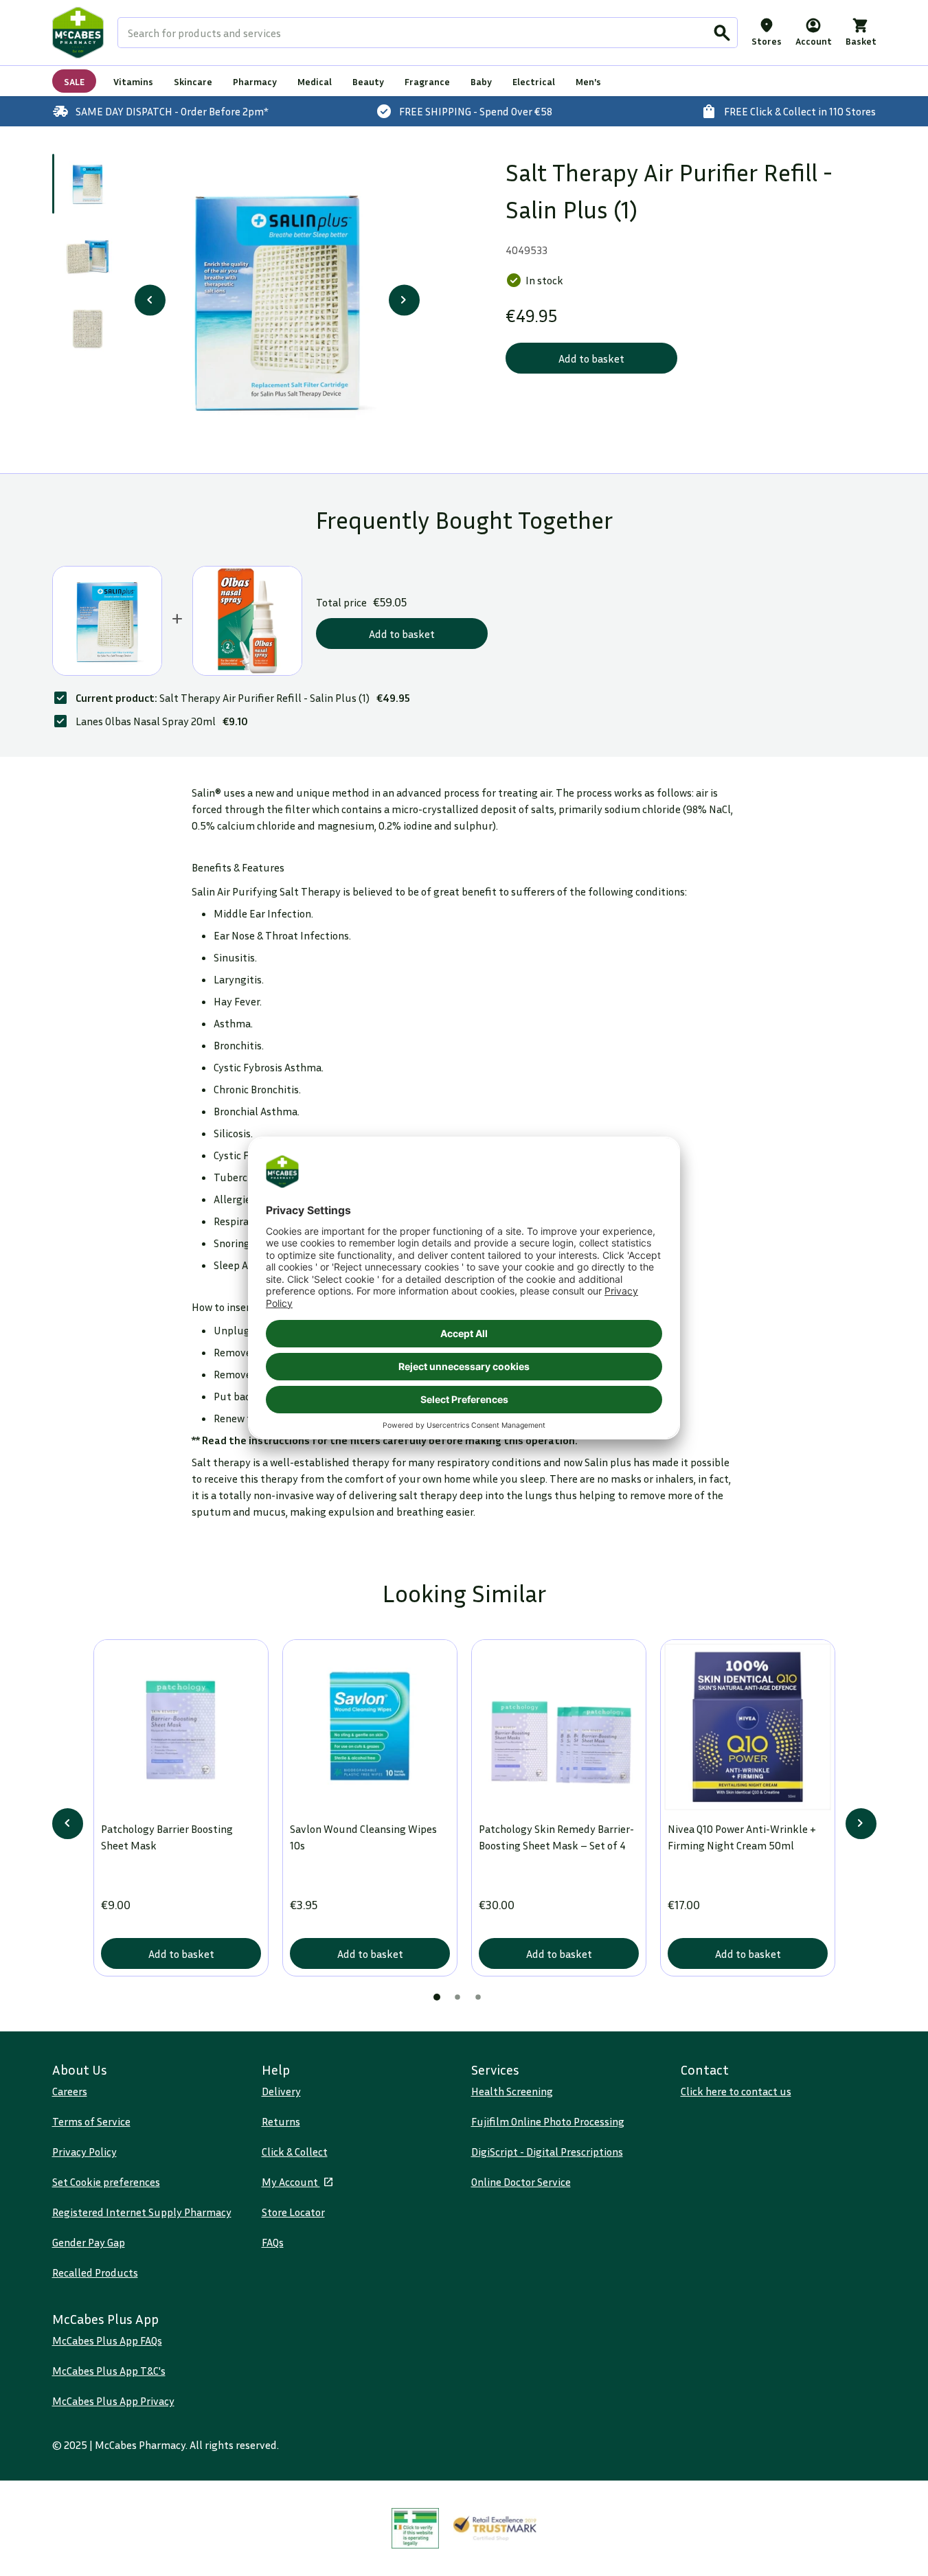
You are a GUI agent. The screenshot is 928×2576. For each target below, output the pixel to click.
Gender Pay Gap (89, 2242)
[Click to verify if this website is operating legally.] (416, 2528)
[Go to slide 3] (88, 331)
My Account (291, 2182)
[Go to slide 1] (88, 184)
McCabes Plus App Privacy (113, 2401)
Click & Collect (295, 2152)
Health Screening (512, 2091)
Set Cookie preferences (106, 2182)
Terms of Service (91, 2121)
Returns (281, 2121)
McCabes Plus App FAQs (107, 2340)
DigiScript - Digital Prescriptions (547, 2152)
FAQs (273, 2242)
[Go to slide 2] (88, 257)
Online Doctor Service (521, 2182)
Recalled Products (95, 2272)
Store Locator (293, 2212)
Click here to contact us (736, 2091)
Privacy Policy (84, 2152)
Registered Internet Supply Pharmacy (142, 2212)
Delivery (281, 2091)
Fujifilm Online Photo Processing (548, 2121)
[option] (277, 300)
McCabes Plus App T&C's (109, 2371)
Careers (70, 2091)
